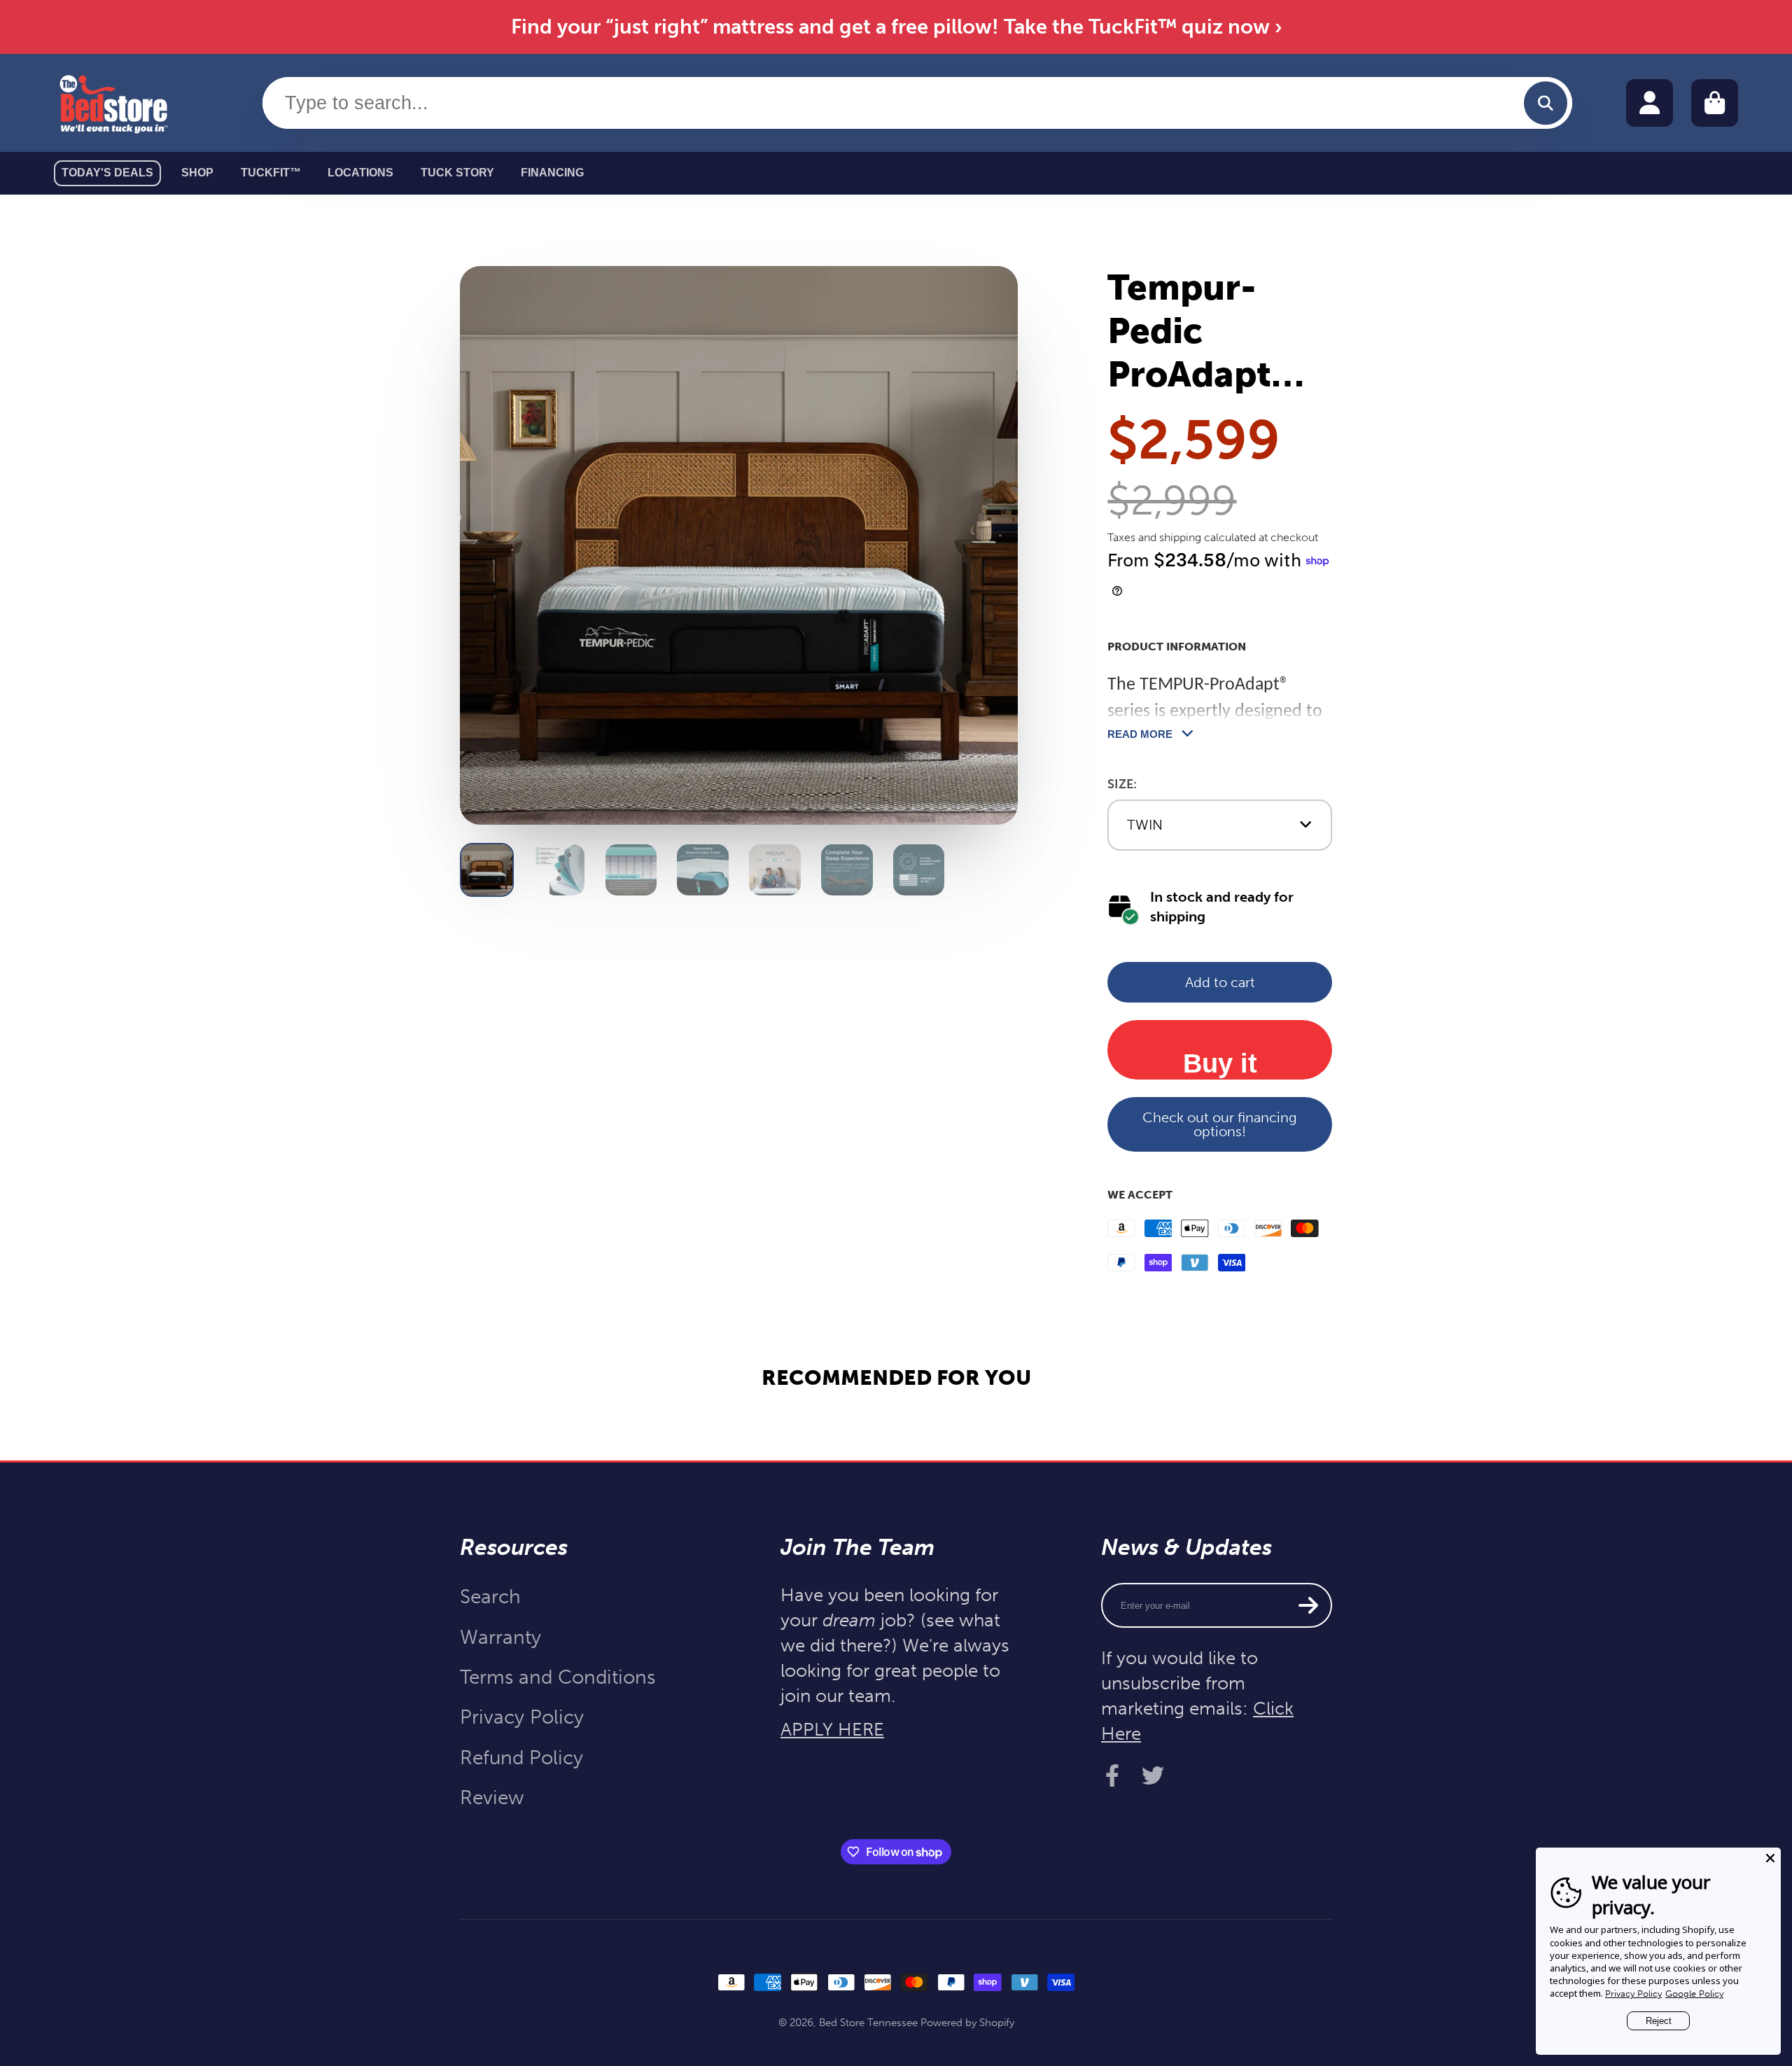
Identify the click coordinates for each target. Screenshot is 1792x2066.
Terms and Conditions (558, 1677)
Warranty (500, 1637)
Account (1650, 103)
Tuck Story (457, 173)
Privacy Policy (522, 1717)
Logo (113, 103)
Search (490, 1597)
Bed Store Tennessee (868, 2023)
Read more (1140, 734)
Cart (1715, 103)
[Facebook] (1112, 1775)
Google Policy (1694, 1994)
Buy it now (1220, 1063)
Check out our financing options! (1220, 1124)
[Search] (1545, 103)
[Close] (1770, 1858)
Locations (360, 173)
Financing (552, 173)
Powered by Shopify (967, 2023)
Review (492, 1798)
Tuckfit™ (271, 173)
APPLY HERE (832, 1730)
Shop (197, 173)
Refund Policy (521, 1758)
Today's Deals (107, 173)
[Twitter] (1153, 1775)
